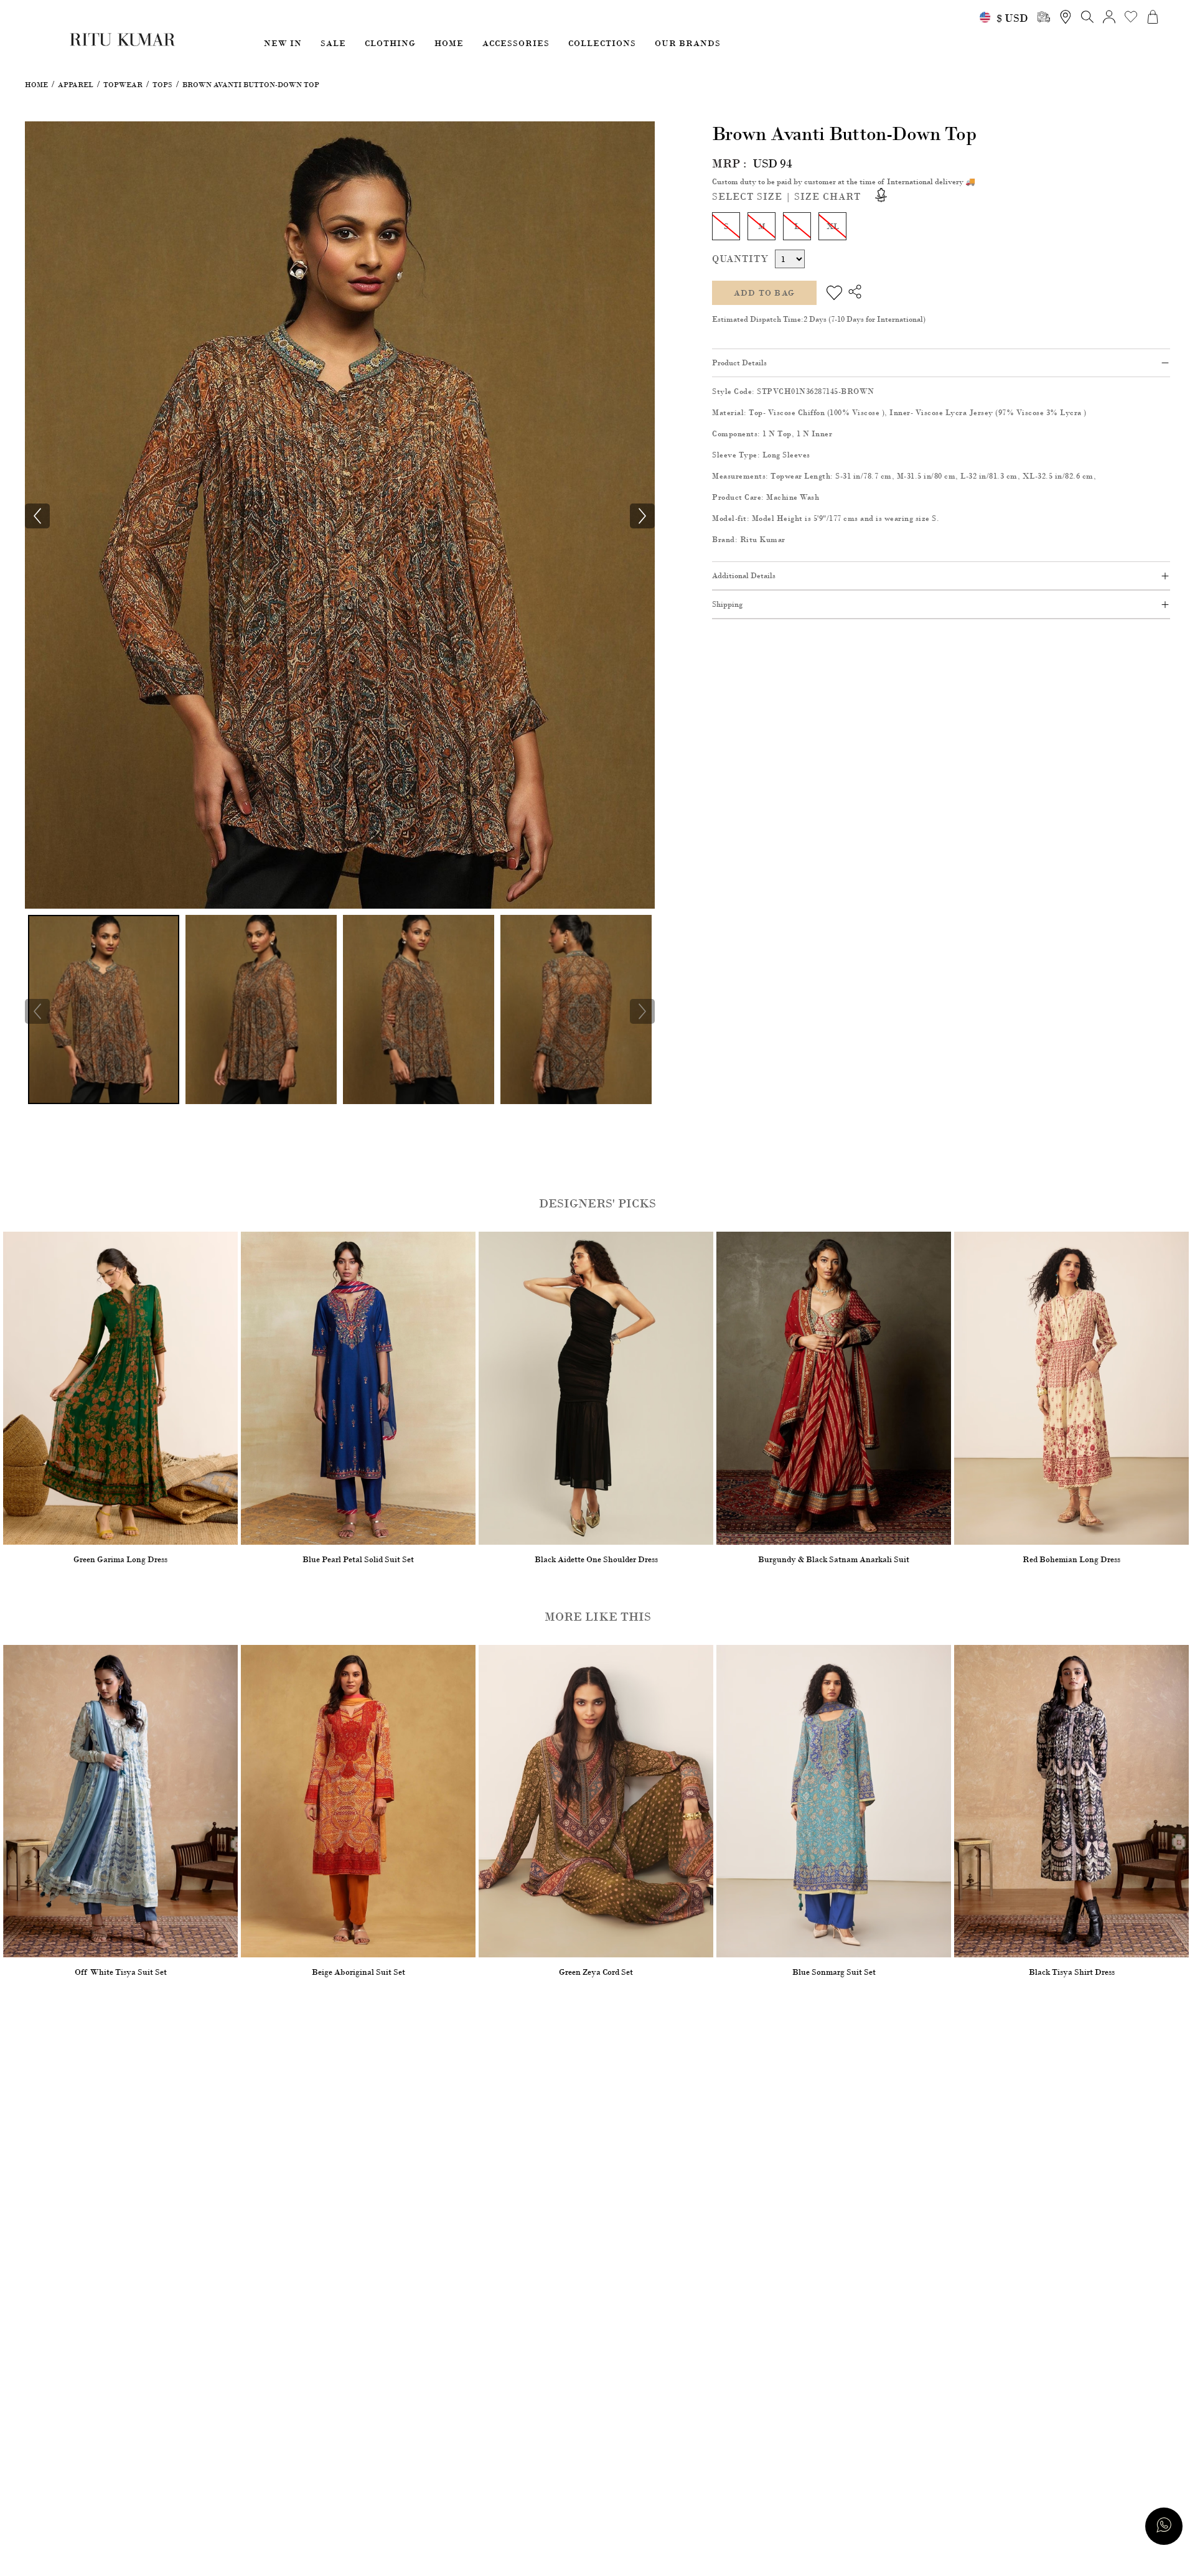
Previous (37, 1011)
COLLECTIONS (602, 43)
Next (642, 1011)
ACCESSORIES (516, 43)
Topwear (123, 85)
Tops (162, 85)
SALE (333, 43)
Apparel (76, 85)
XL (832, 226)
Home (36, 85)
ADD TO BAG (764, 293)
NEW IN (283, 43)
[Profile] (1109, 17)
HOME (449, 43)
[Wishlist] (834, 293)
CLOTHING (390, 43)
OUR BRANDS (688, 43)
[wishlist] (1131, 17)
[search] (1044, 17)
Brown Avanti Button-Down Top (251, 85)
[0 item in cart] (1153, 17)
